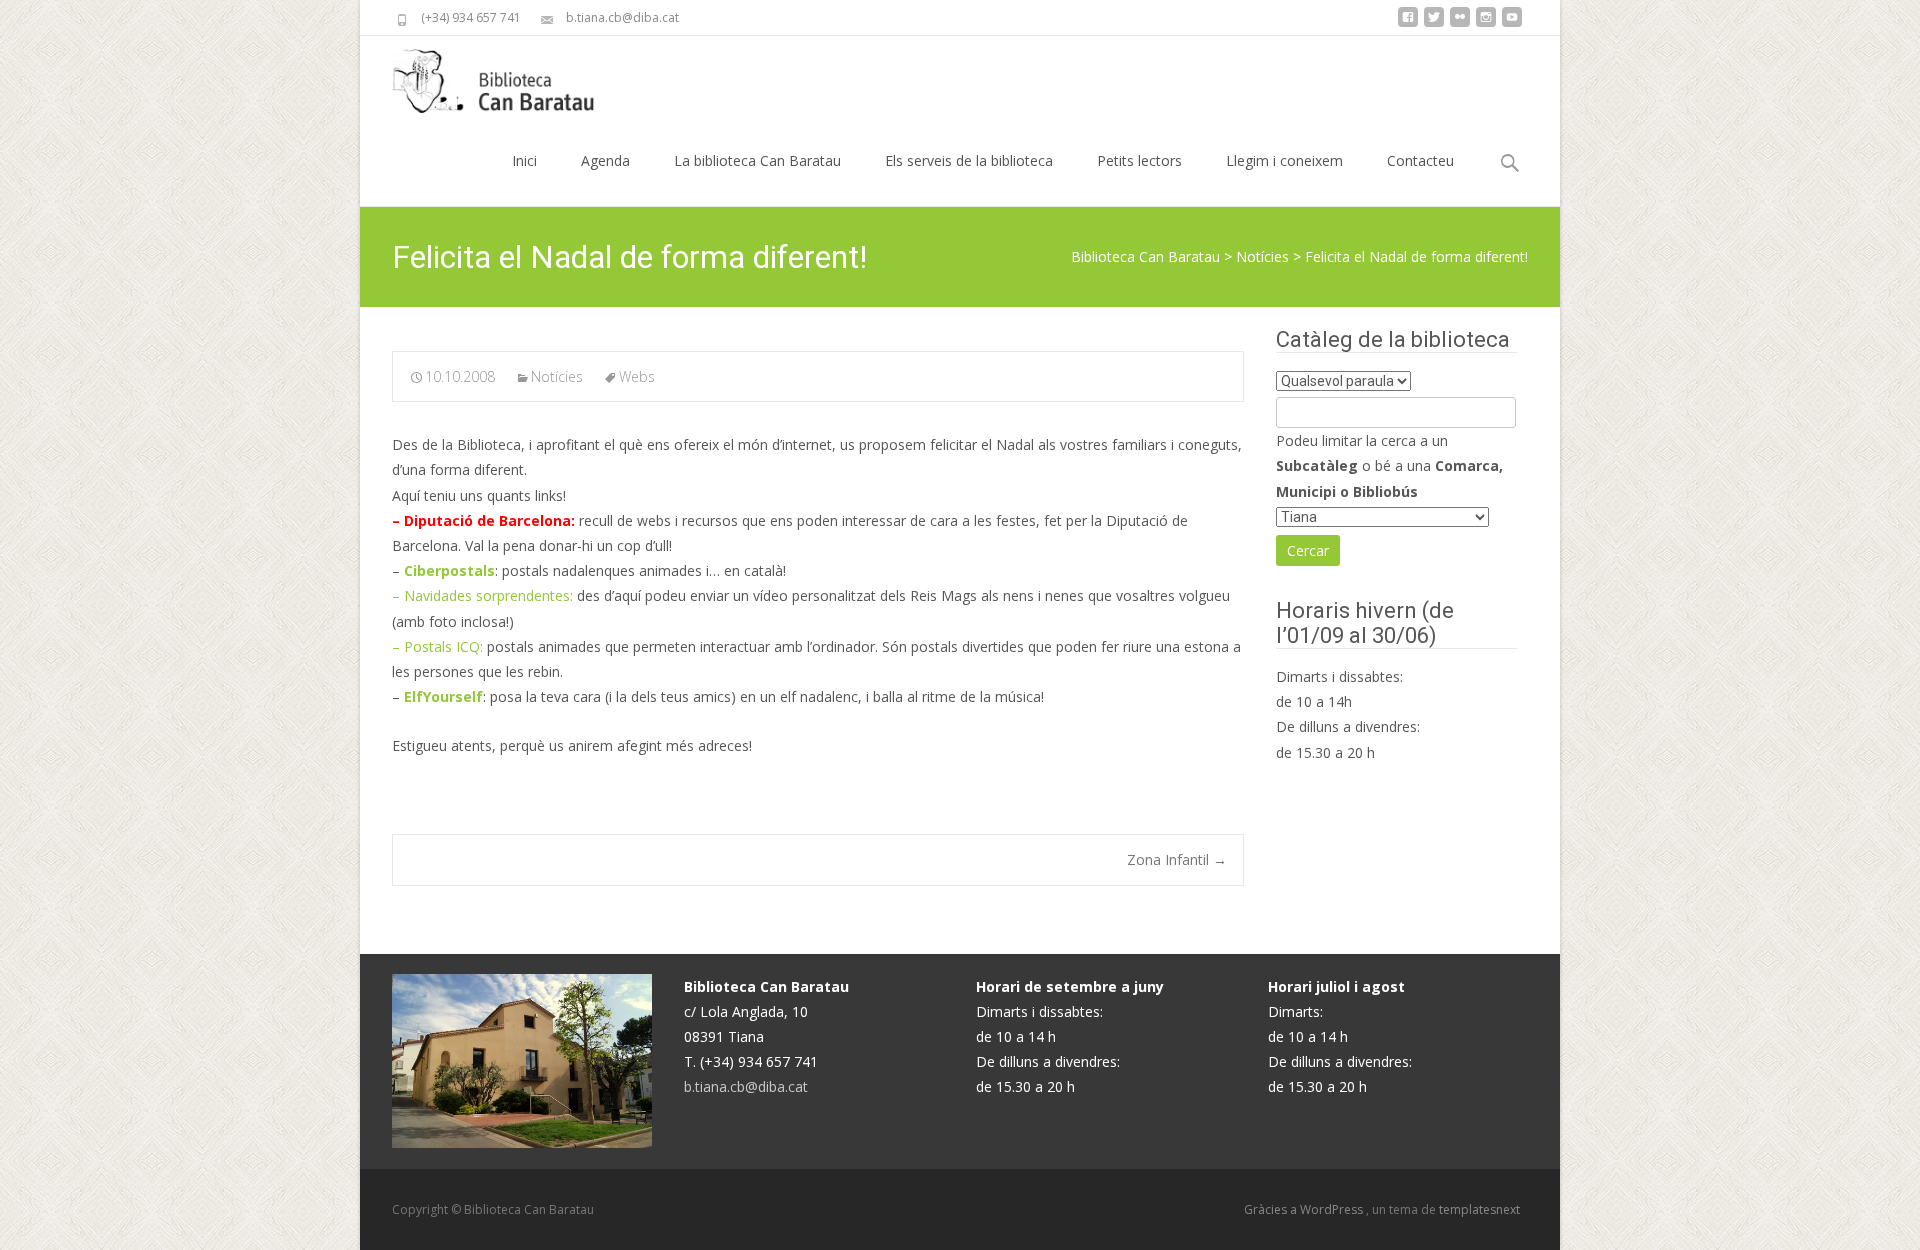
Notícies (1262, 256)
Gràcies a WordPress (1305, 1209)
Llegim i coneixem (1284, 160)
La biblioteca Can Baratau (757, 160)
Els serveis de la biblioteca (969, 160)
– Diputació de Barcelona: (485, 520)
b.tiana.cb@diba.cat (746, 1086)
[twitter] (1434, 24)
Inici (524, 160)
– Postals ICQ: (437, 646)
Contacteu (1420, 160)
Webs (637, 376)
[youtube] (1512, 24)
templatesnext (1479, 1209)
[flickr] (1460, 24)
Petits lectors (1139, 160)
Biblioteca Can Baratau (1145, 256)
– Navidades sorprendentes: (482, 595)
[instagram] (1486, 24)
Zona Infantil (1177, 859)
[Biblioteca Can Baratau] (504, 76)
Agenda (605, 160)
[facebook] (1408, 24)
